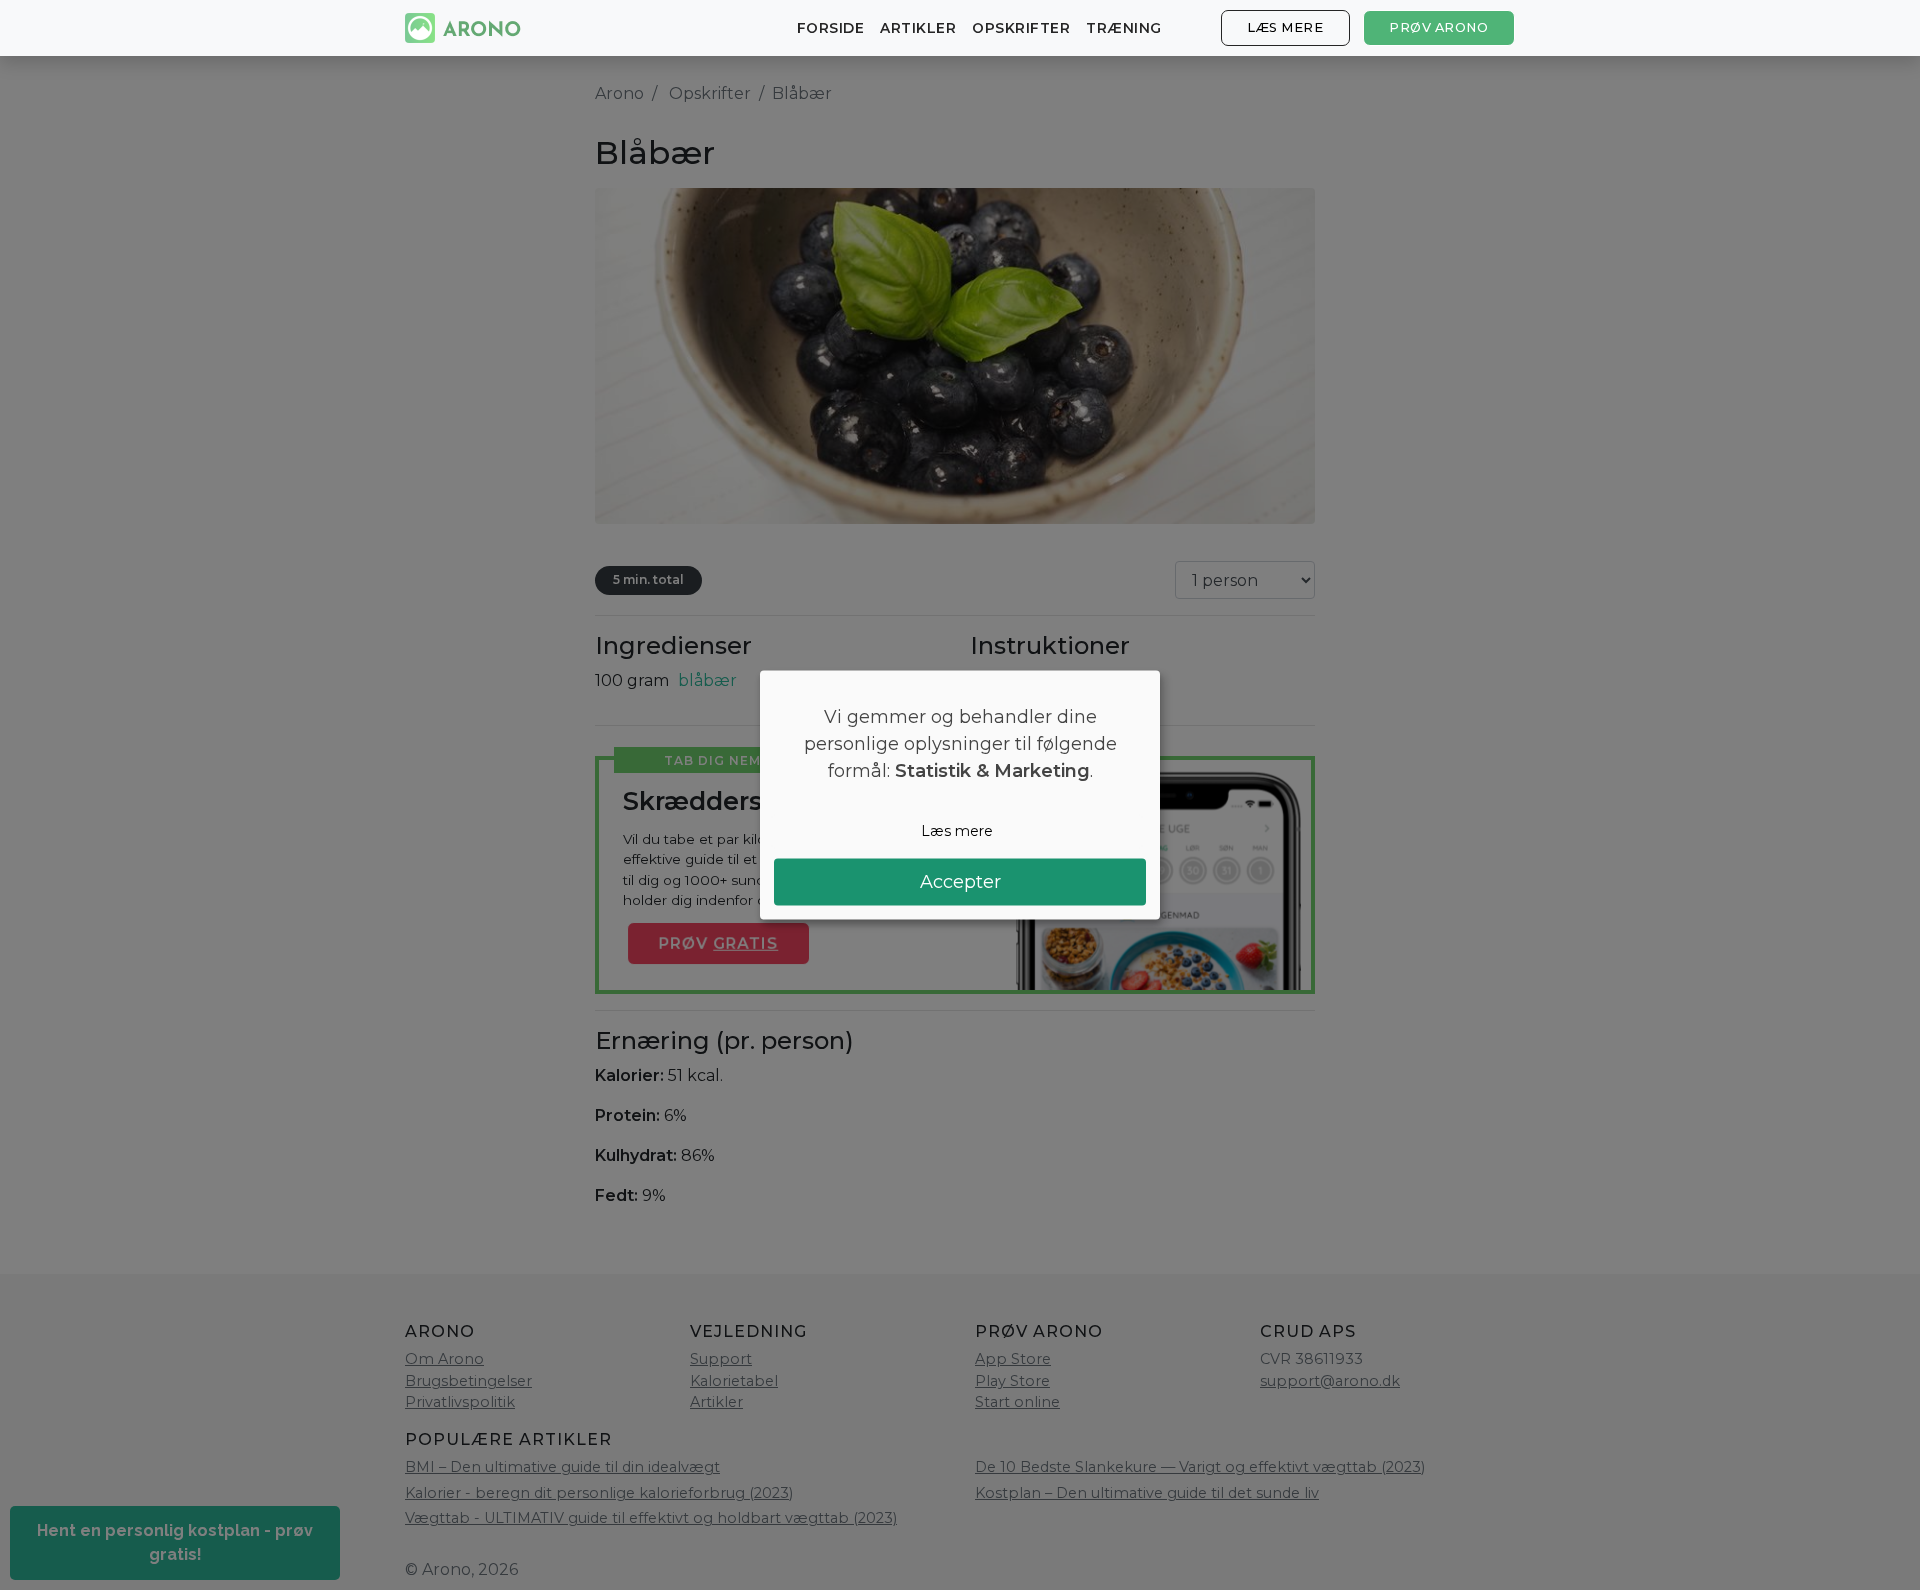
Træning (1124, 28)
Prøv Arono (1438, 27)
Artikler (918, 28)
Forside (831, 28)
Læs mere (1285, 27)
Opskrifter (1021, 28)
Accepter (960, 881)
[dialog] (960, 795)
